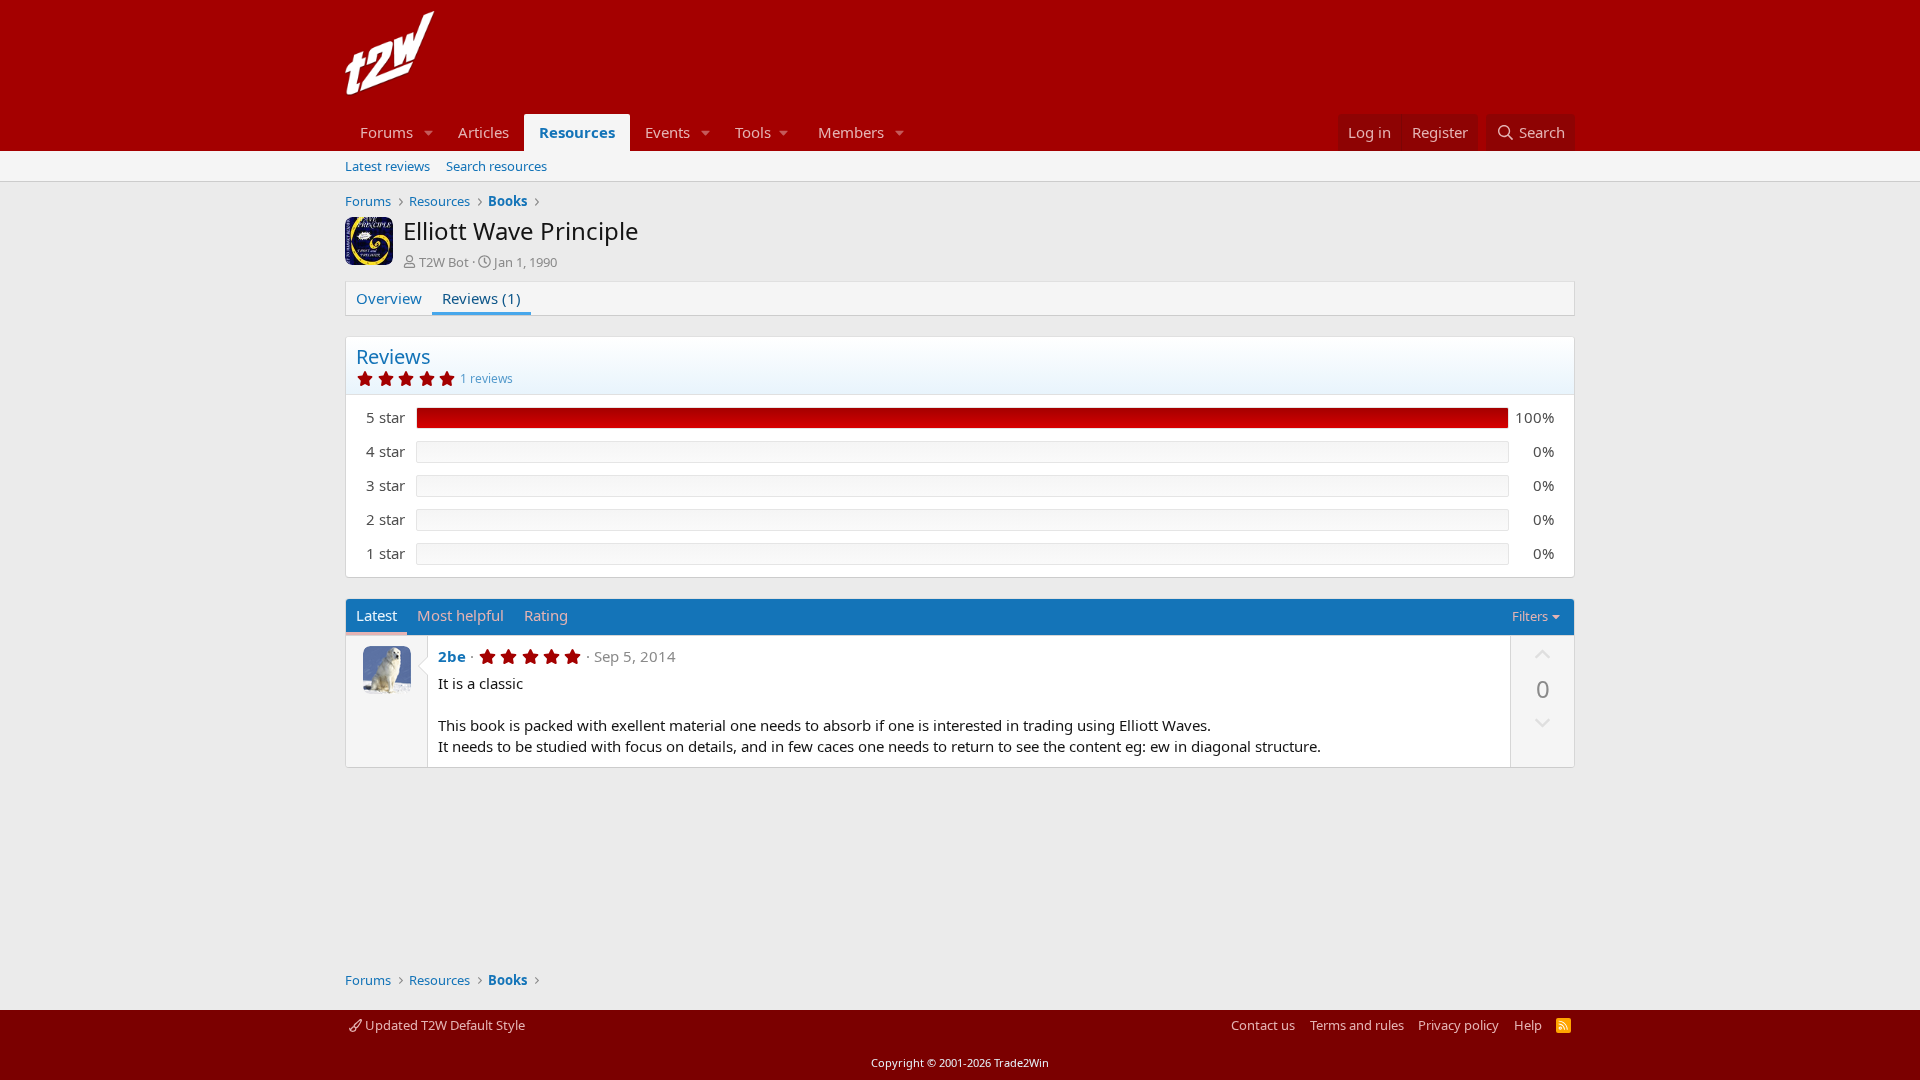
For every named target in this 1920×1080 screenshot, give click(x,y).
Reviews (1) (481, 298)
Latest (376, 615)
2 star (385, 519)
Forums (386, 132)
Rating (546, 615)
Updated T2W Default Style (443, 1025)
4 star (385, 451)
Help (1528, 1025)
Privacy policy (1458, 1025)
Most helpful (460, 615)
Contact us (1263, 1025)
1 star (385, 553)
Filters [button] (1530, 616)
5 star (385, 417)
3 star (385, 485)
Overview (389, 298)
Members (851, 132)
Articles (483, 132)
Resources (577, 132)
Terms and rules (1357, 1025)
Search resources (496, 166)
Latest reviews (387, 166)
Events (667, 132)
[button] (429, 132)
